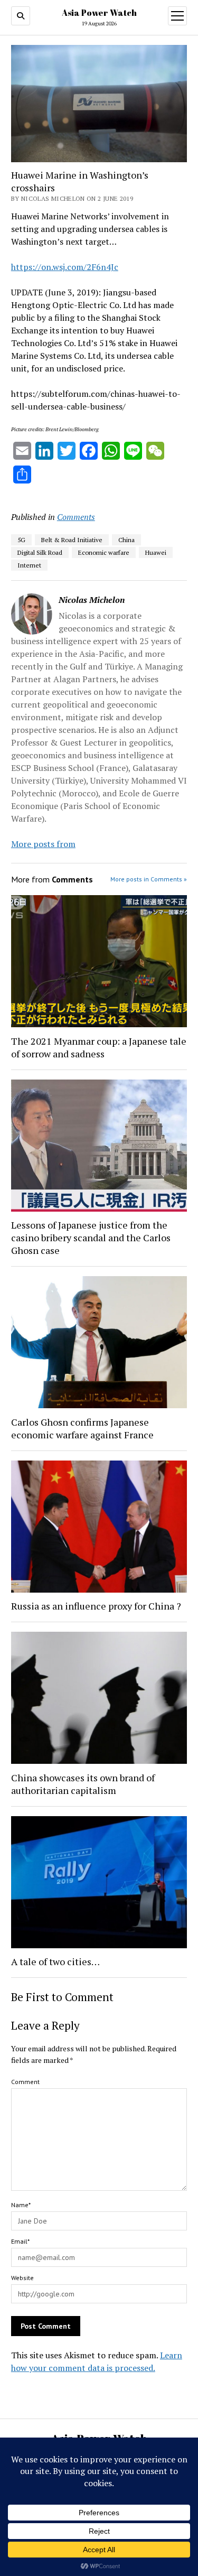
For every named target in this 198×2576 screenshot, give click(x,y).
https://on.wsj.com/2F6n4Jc (65, 267)
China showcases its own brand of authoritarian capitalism (83, 1784)
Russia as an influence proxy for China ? (96, 1606)
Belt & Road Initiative (72, 540)
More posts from (43, 844)
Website (22, 2278)
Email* (20, 2241)
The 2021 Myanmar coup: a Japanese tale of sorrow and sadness (99, 1047)
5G (21, 540)
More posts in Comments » (149, 879)
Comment (25, 2082)
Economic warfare (104, 552)
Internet (29, 565)
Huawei (156, 552)
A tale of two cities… (55, 1961)
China (126, 540)
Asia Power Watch (99, 13)
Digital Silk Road (40, 552)
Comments (76, 517)
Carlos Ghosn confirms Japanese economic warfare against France (82, 1428)
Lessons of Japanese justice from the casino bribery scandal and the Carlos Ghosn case (91, 1238)
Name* (21, 2205)
